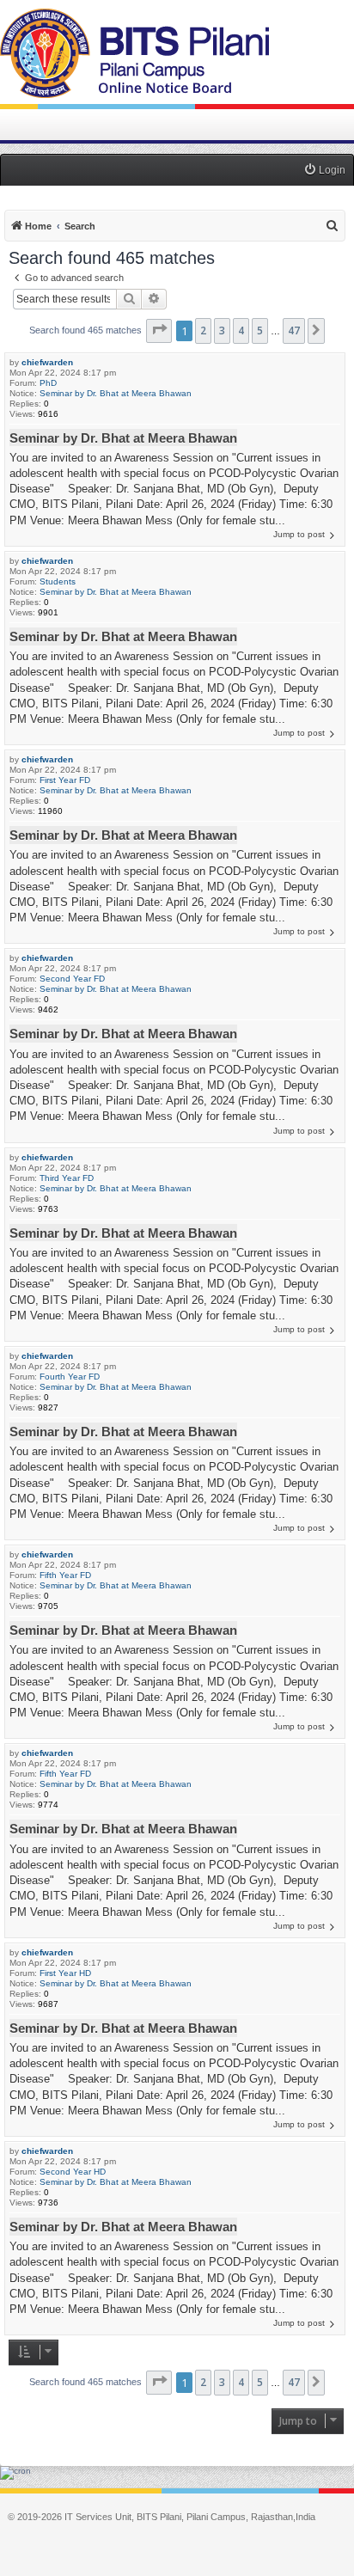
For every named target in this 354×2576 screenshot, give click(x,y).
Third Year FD (67, 1178)
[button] (159, 331)
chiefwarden (47, 362)
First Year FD (65, 780)
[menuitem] (324, 171)
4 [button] (241, 330)
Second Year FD (72, 979)
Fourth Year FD (70, 1377)
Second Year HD (73, 2172)
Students (58, 581)
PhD (48, 383)
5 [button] (260, 330)
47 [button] (294, 330)
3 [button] (222, 330)
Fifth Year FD (65, 1575)
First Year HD (65, 1973)
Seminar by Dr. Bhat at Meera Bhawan (116, 393)
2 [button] (203, 330)
